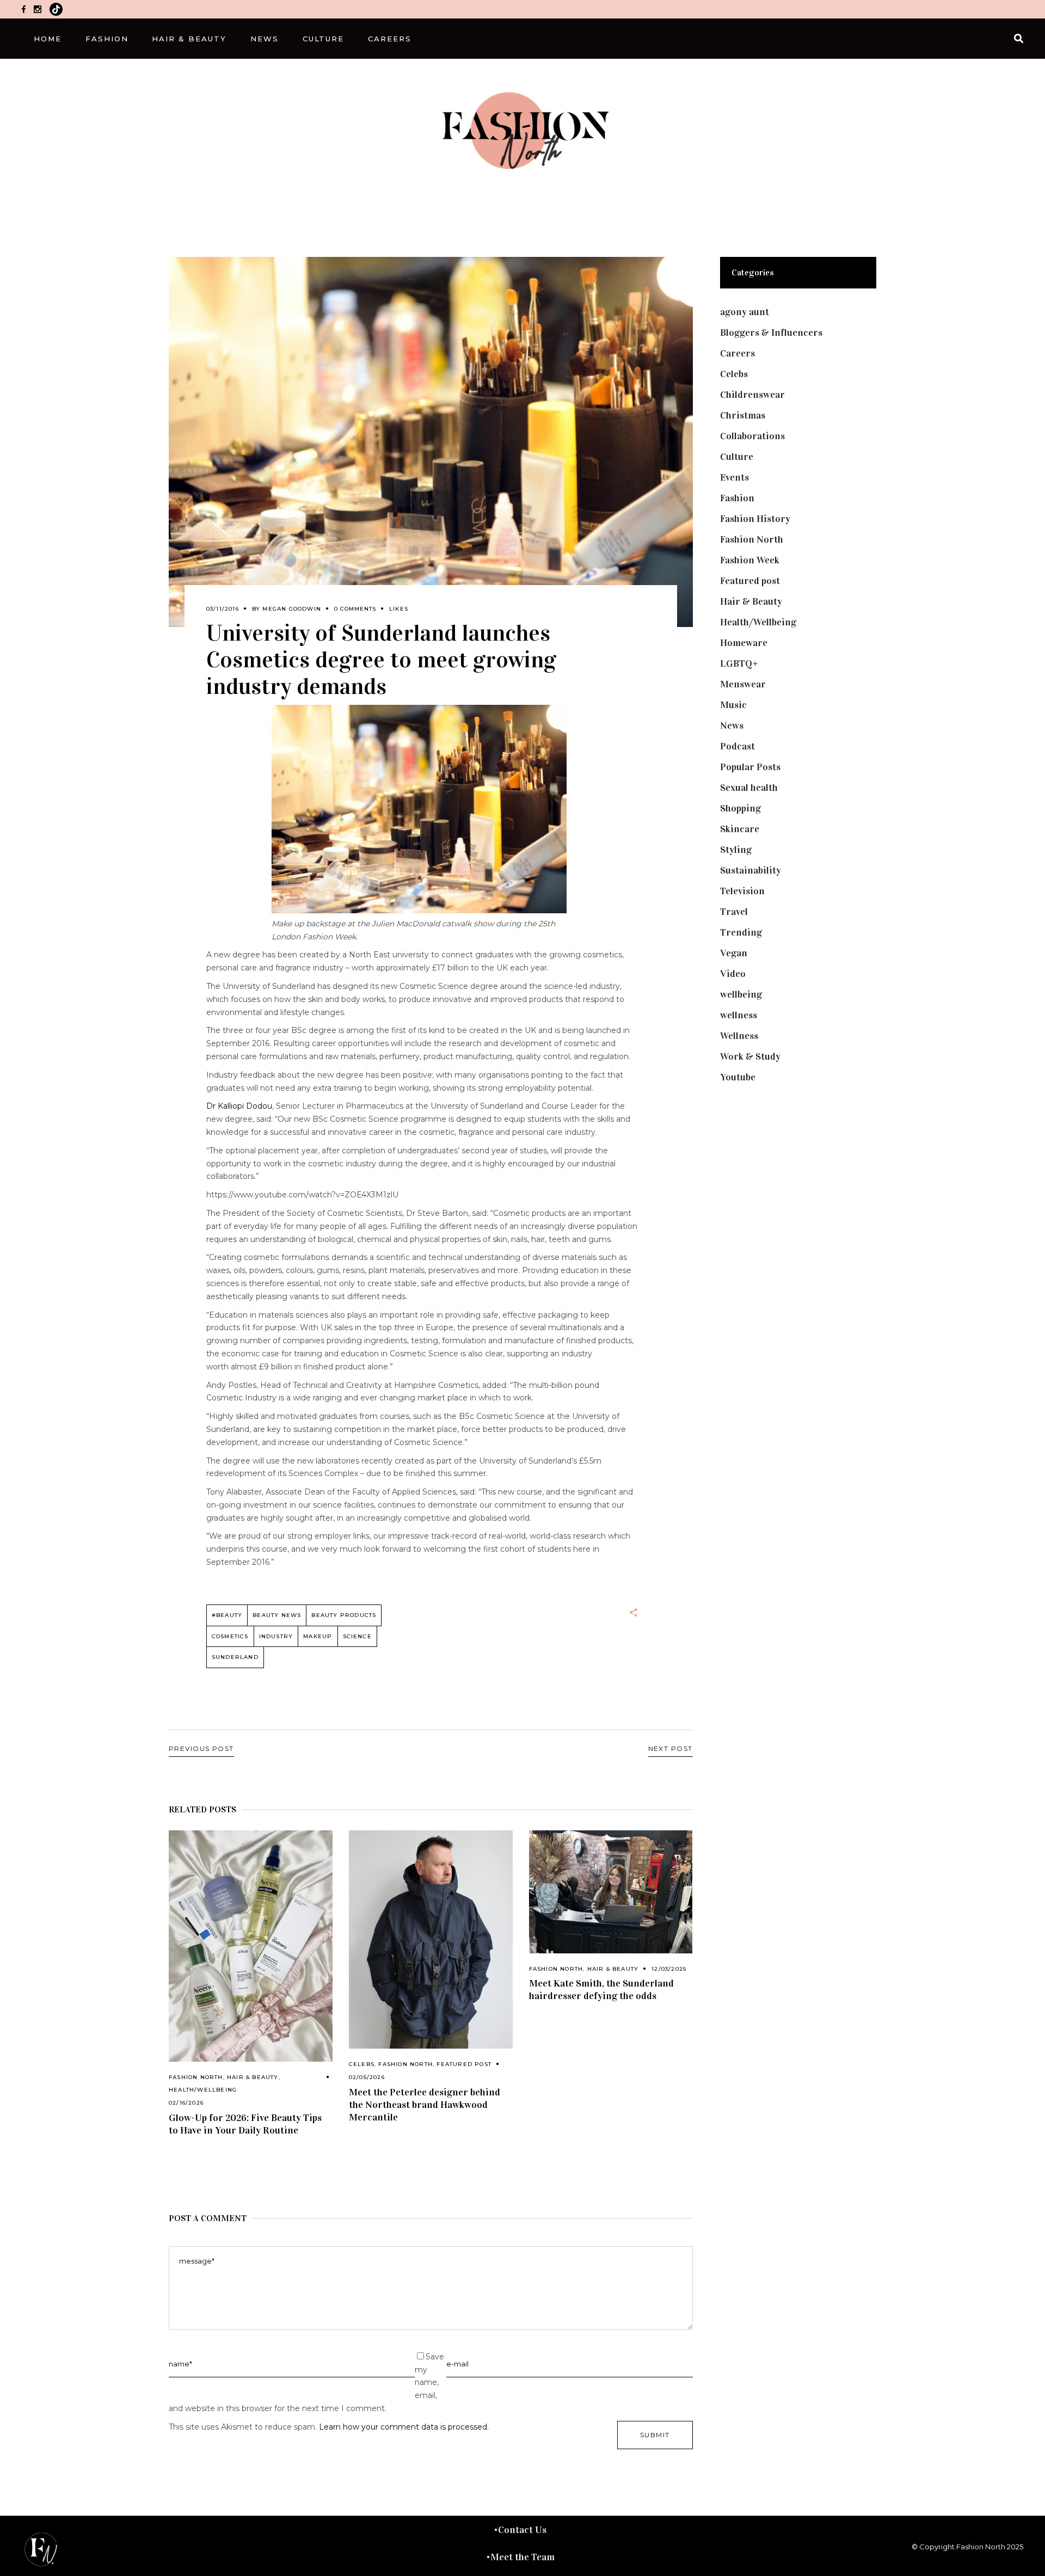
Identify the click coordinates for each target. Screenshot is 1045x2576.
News (732, 726)
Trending (741, 932)
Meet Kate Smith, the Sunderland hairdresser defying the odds (601, 1990)
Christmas (743, 415)
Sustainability (751, 870)
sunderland (235, 1657)
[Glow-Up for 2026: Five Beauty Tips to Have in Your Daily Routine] (251, 1946)
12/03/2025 (669, 1969)
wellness (739, 1015)
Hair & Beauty (253, 2077)
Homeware (744, 643)
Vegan (734, 953)
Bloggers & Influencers (771, 333)
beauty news (277, 1615)
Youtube (738, 1077)
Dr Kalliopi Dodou (239, 1106)
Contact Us (522, 2530)
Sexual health (749, 788)
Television (742, 891)
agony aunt (745, 312)
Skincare (740, 829)
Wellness (739, 1036)
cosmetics (230, 1636)
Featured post (464, 2064)
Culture (737, 457)
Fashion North (196, 2077)
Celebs (362, 2064)
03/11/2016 (223, 609)
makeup (318, 1636)
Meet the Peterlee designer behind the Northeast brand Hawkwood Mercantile (425, 2105)
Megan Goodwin (292, 609)
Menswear (743, 684)
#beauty (227, 1615)
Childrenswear (752, 395)
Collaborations (752, 436)
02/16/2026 (186, 2103)
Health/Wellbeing (203, 2090)
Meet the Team (522, 2557)
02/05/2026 (367, 2077)
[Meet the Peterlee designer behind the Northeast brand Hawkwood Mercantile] (431, 1939)
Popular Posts (750, 767)
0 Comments (355, 609)
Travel (734, 912)
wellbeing (741, 994)
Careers (737, 353)
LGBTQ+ (739, 663)
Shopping (740, 808)
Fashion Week (750, 560)
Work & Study (750, 1056)
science (357, 1636)
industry (276, 1636)
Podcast (737, 746)
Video (733, 974)
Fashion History (755, 519)
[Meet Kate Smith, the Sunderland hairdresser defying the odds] (611, 1892)
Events (734, 477)
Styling (736, 850)
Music (733, 705)
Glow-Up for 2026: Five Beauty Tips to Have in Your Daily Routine (245, 2124)
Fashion (737, 498)
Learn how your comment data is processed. (404, 2427)
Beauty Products (344, 1615)
